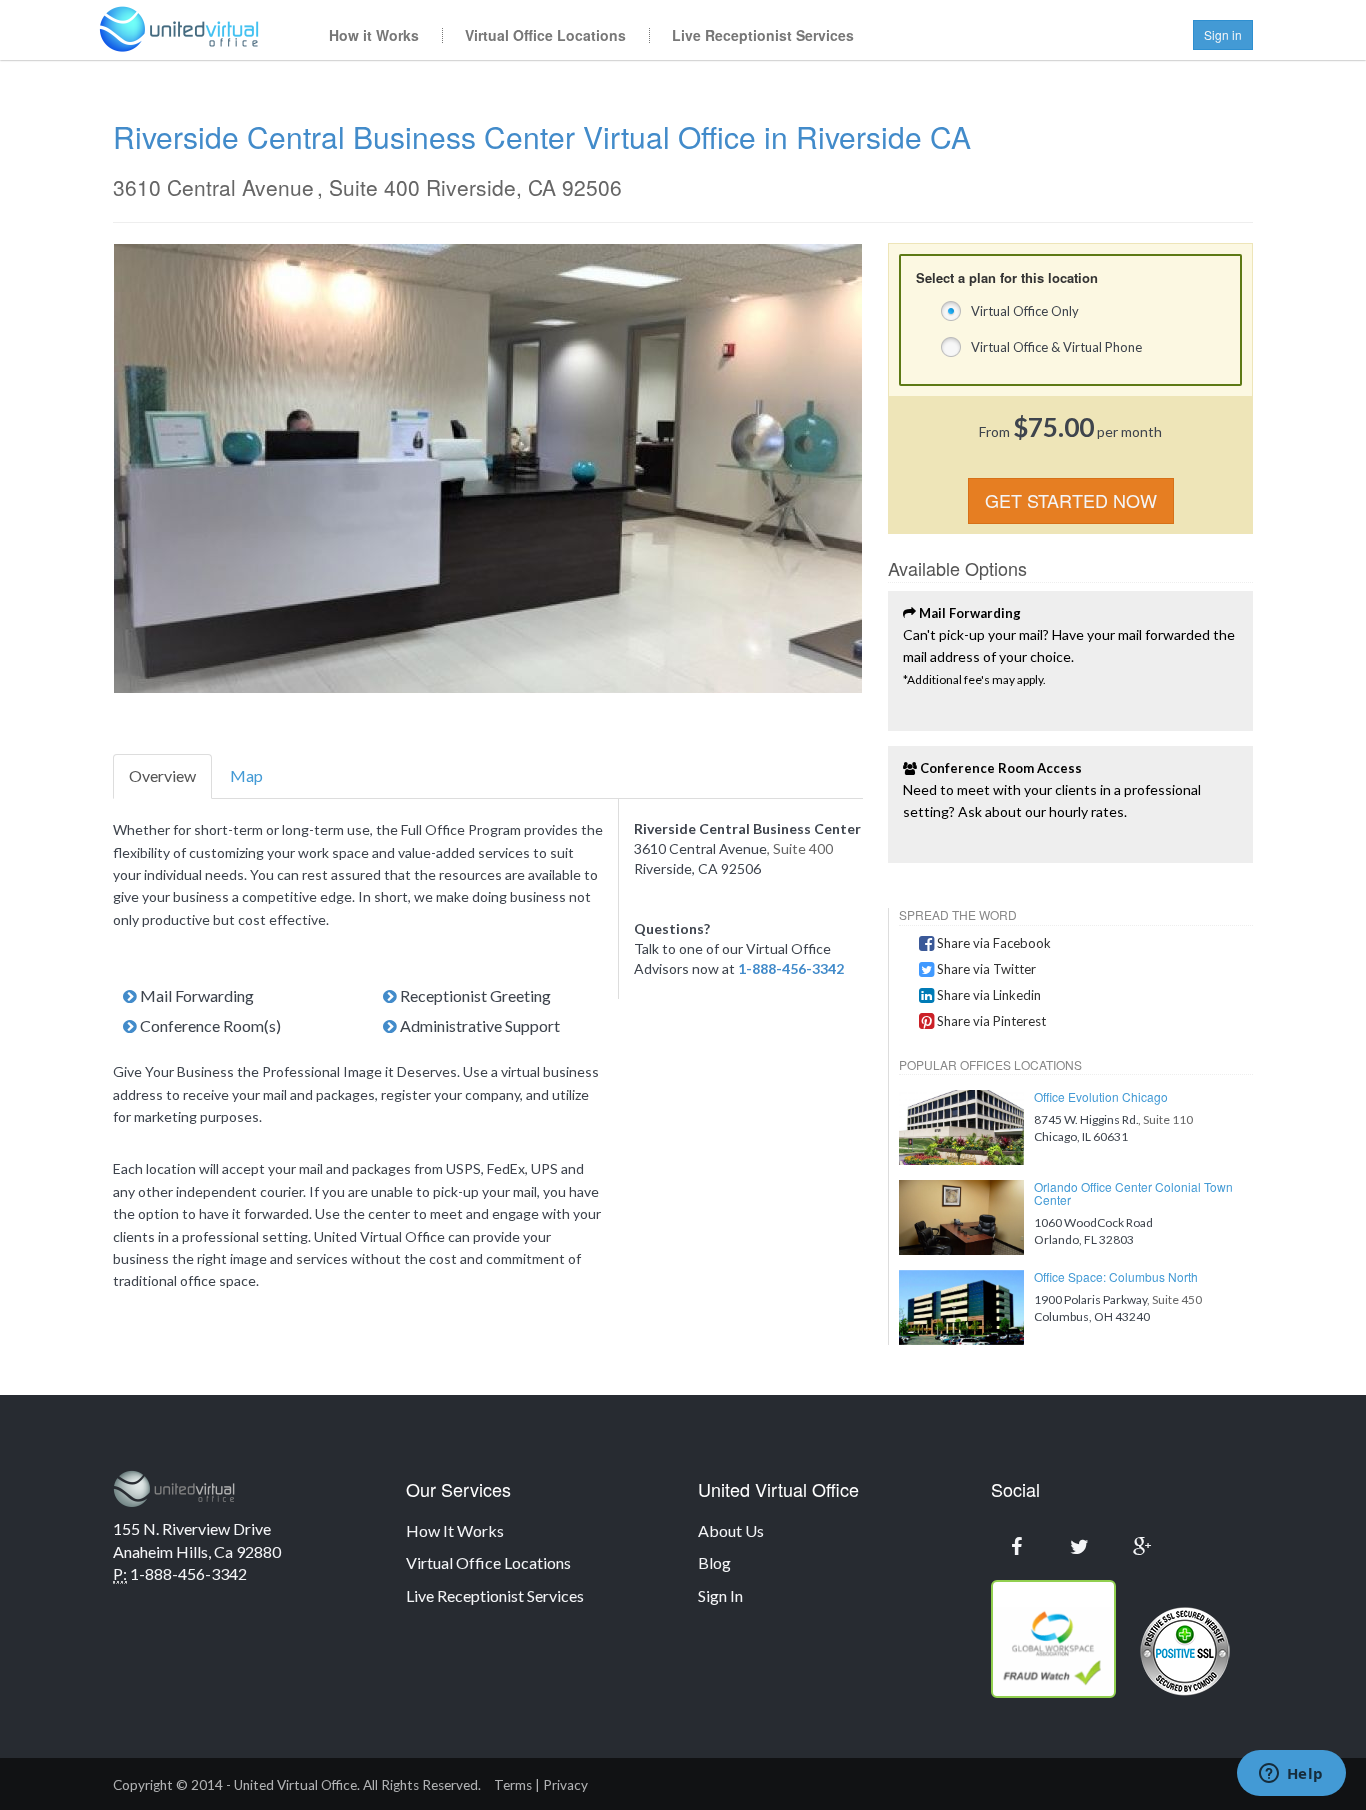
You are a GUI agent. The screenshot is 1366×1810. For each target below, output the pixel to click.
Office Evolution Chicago (1101, 1096)
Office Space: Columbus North (1116, 1276)
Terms (513, 1785)
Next (892, 469)
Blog (714, 1562)
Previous (84, 469)
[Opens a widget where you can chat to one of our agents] (1291, 1775)
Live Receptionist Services (763, 35)
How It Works (455, 1530)
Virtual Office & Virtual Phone (1056, 347)
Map (246, 775)
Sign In (720, 1595)
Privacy (565, 1785)
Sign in (1223, 34)
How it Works (374, 35)
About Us (731, 1530)
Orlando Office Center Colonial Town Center (1133, 1193)
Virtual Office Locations (545, 35)
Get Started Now (1071, 500)
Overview (162, 775)
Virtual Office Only (1025, 311)
